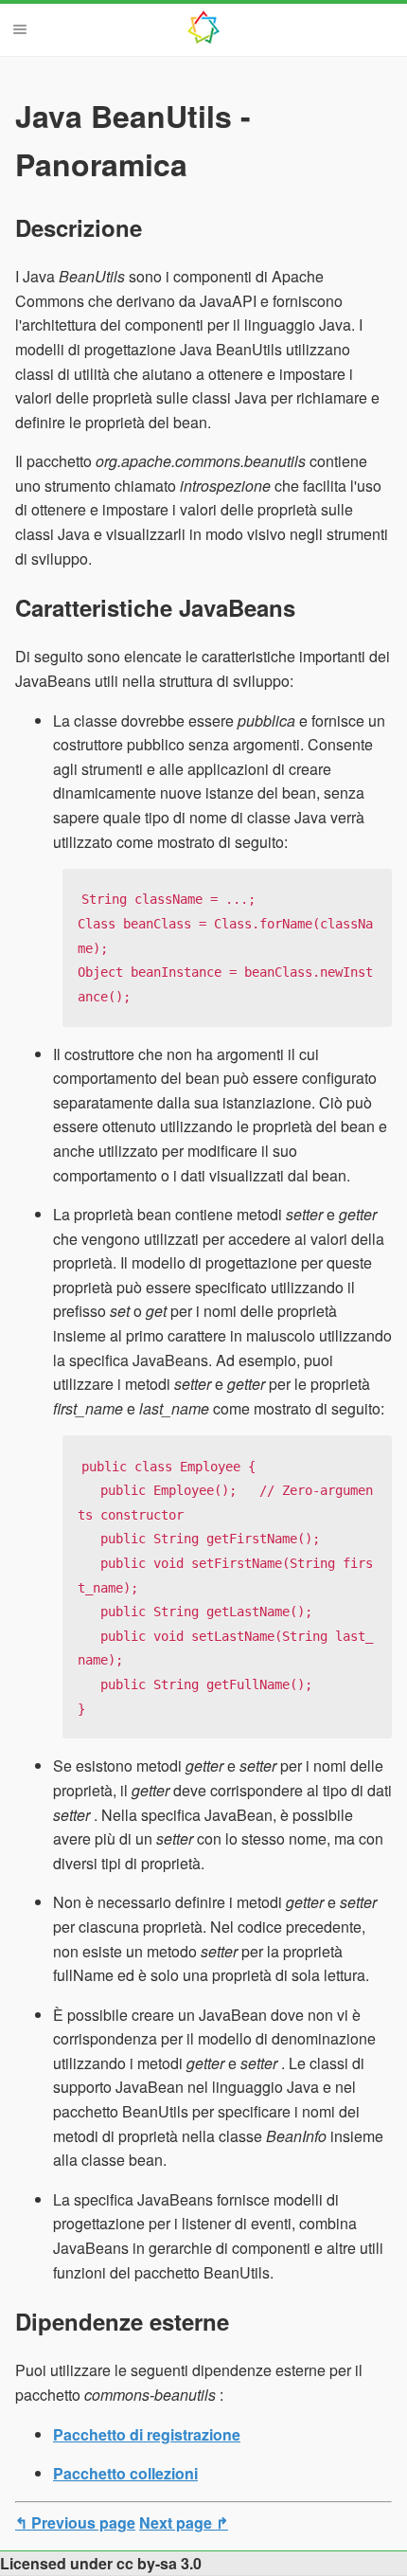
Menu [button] (20, 29)
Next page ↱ (184, 2522)
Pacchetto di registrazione (147, 2434)
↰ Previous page (75, 2522)
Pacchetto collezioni (125, 2473)
